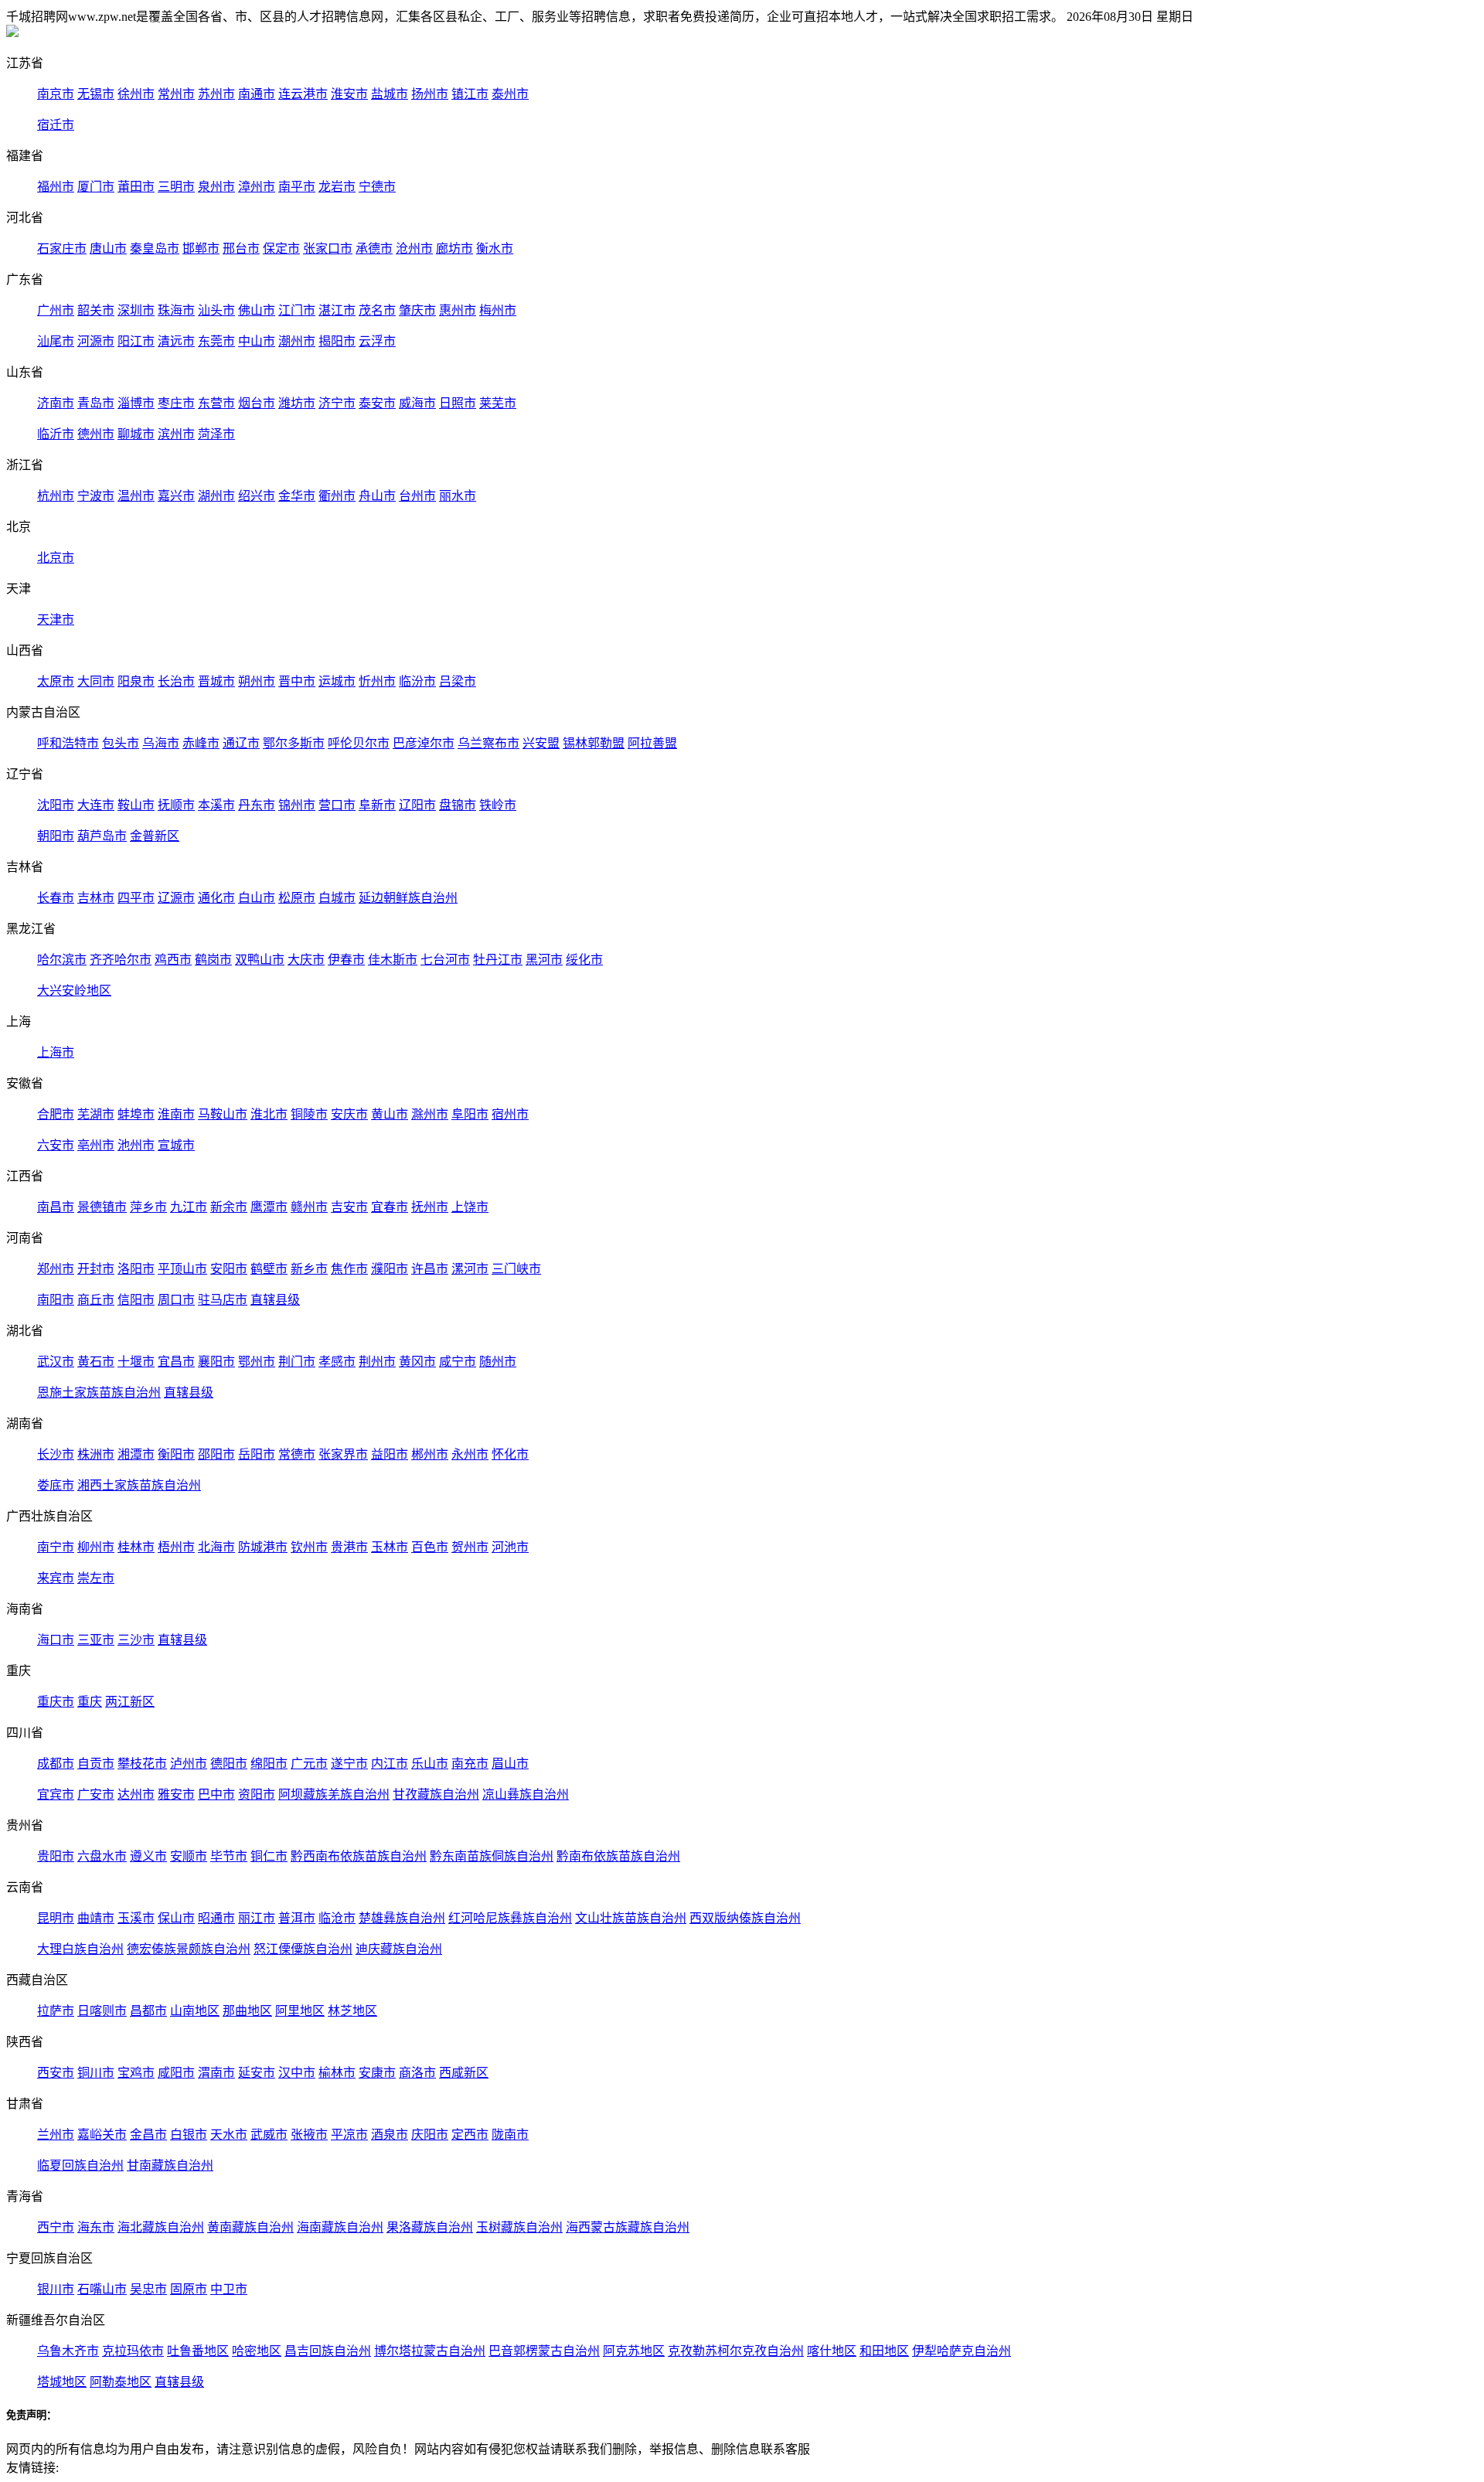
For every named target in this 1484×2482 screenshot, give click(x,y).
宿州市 (510, 1114)
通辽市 (241, 743)
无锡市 (96, 94)
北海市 (216, 1547)
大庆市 (306, 960)
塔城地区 (62, 2382)
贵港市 (349, 1547)
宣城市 (176, 1145)
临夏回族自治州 (80, 2165)
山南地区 (195, 2011)
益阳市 (390, 1454)
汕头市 (216, 310)
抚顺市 (176, 805)
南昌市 (56, 1207)
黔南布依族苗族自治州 (618, 1856)
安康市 (377, 2073)
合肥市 (56, 1114)
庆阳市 (430, 2135)
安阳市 (229, 1269)
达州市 (136, 1794)
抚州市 (430, 1207)
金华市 (297, 496)
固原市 (189, 2289)
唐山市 (108, 249)
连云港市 (303, 94)
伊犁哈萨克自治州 (962, 2351)
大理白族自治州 (80, 1949)
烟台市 (257, 403)
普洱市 (297, 1918)
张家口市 (328, 249)
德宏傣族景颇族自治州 (189, 1949)
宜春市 (390, 1207)
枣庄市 (176, 403)
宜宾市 (56, 1794)
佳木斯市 (393, 960)
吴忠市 (148, 2289)
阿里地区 (300, 2011)
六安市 (56, 1145)
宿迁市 (56, 125)
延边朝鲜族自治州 (408, 898)
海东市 (96, 2227)
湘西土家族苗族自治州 (139, 1485)
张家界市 (343, 1454)
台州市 (417, 496)
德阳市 (229, 1764)
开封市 (96, 1269)
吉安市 (349, 1207)
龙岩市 (337, 187)
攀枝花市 (142, 1764)
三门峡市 (516, 1269)
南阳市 (56, 1300)
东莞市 (216, 341)
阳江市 (136, 341)
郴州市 (430, 1454)
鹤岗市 (213, 960)
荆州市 (377, 1362)
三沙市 (136, 1640)
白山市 (257, 898)
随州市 (498, 1362)
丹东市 (257, 805)
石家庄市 (62, 249)
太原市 (56, 681)
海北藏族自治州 (161, 2227)
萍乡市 (148, 1207)
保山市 (176, 1918)
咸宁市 (458, 1362)
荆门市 (297, 1362)
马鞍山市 (223, 1114)
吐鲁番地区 (198, 2351)
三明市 (176, 187)
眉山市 (510, 1764)
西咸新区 (464, 2073)
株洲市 (96, 1454)
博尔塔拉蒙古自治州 (430, 2351)
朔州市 (257, 681)
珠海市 (176, 310)
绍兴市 (257, 496)
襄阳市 (216, 1362)
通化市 (216, 898)
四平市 (136, 898)
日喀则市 (102, 2011)
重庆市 (56, 1702)
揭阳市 (337, 341)
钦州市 (309, 1547)
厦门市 (96, 187)
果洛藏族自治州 (430, 2227)
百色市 (430, 1547)
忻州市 (377, 681)
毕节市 (229, 1856)
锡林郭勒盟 (594, 743)
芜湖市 (96, 1114)
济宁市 (337, 403)
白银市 (189, 2135)
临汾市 (417, 681)
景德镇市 (102, 1207)
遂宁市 (349, 1764)
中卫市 (229, 2289)
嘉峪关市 (102, 2135)
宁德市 (377, 187)
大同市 (96, 681)
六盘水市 (102, 1856)
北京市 (56, 558)
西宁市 (56, 2227)
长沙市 (56, 1454)
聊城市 (136, 434)
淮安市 (349, 94)
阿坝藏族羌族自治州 (334, 1794)
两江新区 (130, 1702)
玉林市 (390, 1547)
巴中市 (216, 1794)
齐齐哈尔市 (121, 960)
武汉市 (56, 1362)
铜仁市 (269, 1856)
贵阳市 (56, 1856)
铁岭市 (498, 805)
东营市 (216, 403)
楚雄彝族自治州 (402, 1918)
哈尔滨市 (62, 960)
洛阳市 (136, 1269)
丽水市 (458, 496)
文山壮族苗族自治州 (631, 1918)
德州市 (96, 434)
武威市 (269, 2135)
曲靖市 (96, 1918)
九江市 (189, 1207)
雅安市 (176, 1794)
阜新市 (377, 805)
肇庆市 (417, 310)
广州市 (56, 310)
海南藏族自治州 (340, 2227)
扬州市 (430, 94)
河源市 (96, 341)
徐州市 (136, 94)
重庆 (90, 1702)
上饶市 (470, 1207)
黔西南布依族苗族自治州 (359, 1856)
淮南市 (176, 1114)
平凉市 (349, 2135)
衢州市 (337, 496)
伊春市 (346, 960)
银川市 (56, 2289)
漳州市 (257, 187)
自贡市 (96, 1764)
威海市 (417, 403)
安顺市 (189, 1856)
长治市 (176, 681)
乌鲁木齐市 (68, 2351)
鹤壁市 (269, 1269)
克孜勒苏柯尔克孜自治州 (736, 2351)
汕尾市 (56, 341)
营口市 (337, 805)
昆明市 (56, 1918)
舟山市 (377, 496)
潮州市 (297, 341)
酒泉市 (390, 2135)
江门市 (297, 310)
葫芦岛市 (102, 836)
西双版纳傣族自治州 (745, 1918)
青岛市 (96, 403)
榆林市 (337, 2073)
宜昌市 (176, 1362)
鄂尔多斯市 (294, 743)
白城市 (337, 898)
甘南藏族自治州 (170, 2165)
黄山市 (390, 1114)
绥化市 (584, 960)
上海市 (56, 1052)
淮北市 (269, 1114)
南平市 (297, 187)
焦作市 (349, 1269)
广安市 (96, 1794)
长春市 (56, 898)
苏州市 (216, 94)
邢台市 (241, 249)
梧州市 (176, 1547)
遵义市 (148, 1856)
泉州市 (216, 187)
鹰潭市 (269, 1207)
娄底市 (56, 1485)
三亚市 (96, 1640)
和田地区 (884, 2351)
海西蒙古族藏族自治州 (628, 2227)
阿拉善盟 (652, 743)
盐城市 (390, 94)
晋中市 (297, 681)
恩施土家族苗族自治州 (99, 1393)
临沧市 (337, 1918)
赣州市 (309, 1207)
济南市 (56, 403)
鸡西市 (173, 960)
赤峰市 (201, 743)
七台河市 (445, 960)
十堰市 (136, 1362)
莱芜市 (498, 403)
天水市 (229, 2135)
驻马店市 (223, 1300)
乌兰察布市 (488, 743)
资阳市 (257, 1794)
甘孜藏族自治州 (436, 1794)
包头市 (121, 743)
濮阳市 (390, 1269)
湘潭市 (136, 1454)
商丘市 (96, 1300)
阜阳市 (470, 1114)
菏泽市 (216, 434)
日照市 (458, 403)
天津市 (56, 620)
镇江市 (470, 94)
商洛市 (417, 2073)
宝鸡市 (136, 2073)
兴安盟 (541, 743)
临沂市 (56, 434)
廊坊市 (454, 249)
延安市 (257, 2073)
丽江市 (257, 1918)
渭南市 (216, 2073)
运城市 (337, 681)
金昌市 (148, 2135)
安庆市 (349, 1114)
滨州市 (176, 434)
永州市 (470, 1454)
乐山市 (430, 1764)
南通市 (257, 94)
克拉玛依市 (133, 2351)
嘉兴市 (176, 496)
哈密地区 (257, 2351)
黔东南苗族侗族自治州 (492, 1856)
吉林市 (96, 898)
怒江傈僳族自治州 (303, 1949)
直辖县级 (275, 1300)
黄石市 (96, 1362)
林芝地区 (352, 2011)
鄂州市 (257, 1362)
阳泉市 (136, 681)
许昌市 (430, 1269)
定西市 (470, 2135)
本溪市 (216, 805)
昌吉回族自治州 (328, 2351)
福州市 (56, 187)
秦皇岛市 (155, 249)
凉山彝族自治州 (526, 1794)
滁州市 (430, 1114)
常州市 (176, 94)
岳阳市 (257, 1454)
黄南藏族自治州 (250, 2227)
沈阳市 (56, 805)
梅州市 (498, 310)
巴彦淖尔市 (424, 743)
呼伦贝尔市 (359, 743)
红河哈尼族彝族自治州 (510, 1918)
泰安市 (377, 403)
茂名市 (377, 310)
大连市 (96, 805)
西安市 (56, 2073)
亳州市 (96, 1145)
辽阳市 (417, 805)
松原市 (297, 898)
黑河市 (544, 960)
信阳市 (136, 1300)
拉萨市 (56, 2011)
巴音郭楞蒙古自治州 (544, 2351)
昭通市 (216, 1918)
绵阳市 (269, 1764)
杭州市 (56, 496)
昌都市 (148, 2011)
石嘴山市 (102, 2289)
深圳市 (136, 310)
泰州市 (510, 94)
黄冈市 (417, 1362)
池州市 (136, 1145)
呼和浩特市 (68, 743)
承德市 (374, 249)
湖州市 (216, 496)
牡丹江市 (498, 960)
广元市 (309, 1764)
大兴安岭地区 (74, 991)
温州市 (136, 496)
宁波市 (96, 496)
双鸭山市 (260, 960)
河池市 (510, 1547)
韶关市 (96, 310)
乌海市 (161, 743)
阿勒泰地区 (121, 2382)
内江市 (390, 1764)
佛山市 (257, 310)
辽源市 (176, 898)
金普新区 (155, 836)
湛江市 (337, 310)
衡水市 (495, 249)
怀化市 (510, 1454)
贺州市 (470, 1547)
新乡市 (309, 1269)
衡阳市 (176, 1454)
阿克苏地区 (634, 2351)
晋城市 (216, 681)
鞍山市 (136, 805)
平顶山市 (182, 1269)
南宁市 (56, 1547)
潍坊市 (297, 403)
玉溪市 (136, 1918)
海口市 (56, 1640)
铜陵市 (309, 1114)
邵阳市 (216, 1454)
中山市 (257, 341)
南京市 (56, 94)
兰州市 (56, 2135)
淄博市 (136, 403)
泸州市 (189, 1764)
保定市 (281, 249)
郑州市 (56, 1269)
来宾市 (56, 1578)
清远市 (176, 341)
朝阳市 (56, 836)
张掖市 (309, 2135)
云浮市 (377, 341)
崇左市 (96, 1578)
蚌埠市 (136, 1114)
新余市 (229, 1207)
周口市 (176, 1300)
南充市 (470, 1764)
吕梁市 (458, 681)
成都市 (56, 1764)
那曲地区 (247, 2011)
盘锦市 (458, 805)
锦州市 (297, 805)
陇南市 (510, 2135)
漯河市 (470, 1269)
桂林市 (136, 1547)
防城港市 (263, 1547)
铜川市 (96, 2073)
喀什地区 (832, 2351)
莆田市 (136, 187)
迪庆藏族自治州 (399, 1949)
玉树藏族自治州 (519, 2227)
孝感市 (337, 1362)
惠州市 (458, 310)
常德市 (297, 1454)
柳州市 (96, 1547)
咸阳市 (176, 2073)
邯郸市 (201, 249)
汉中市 (297, 2073)
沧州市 (414, 249)
